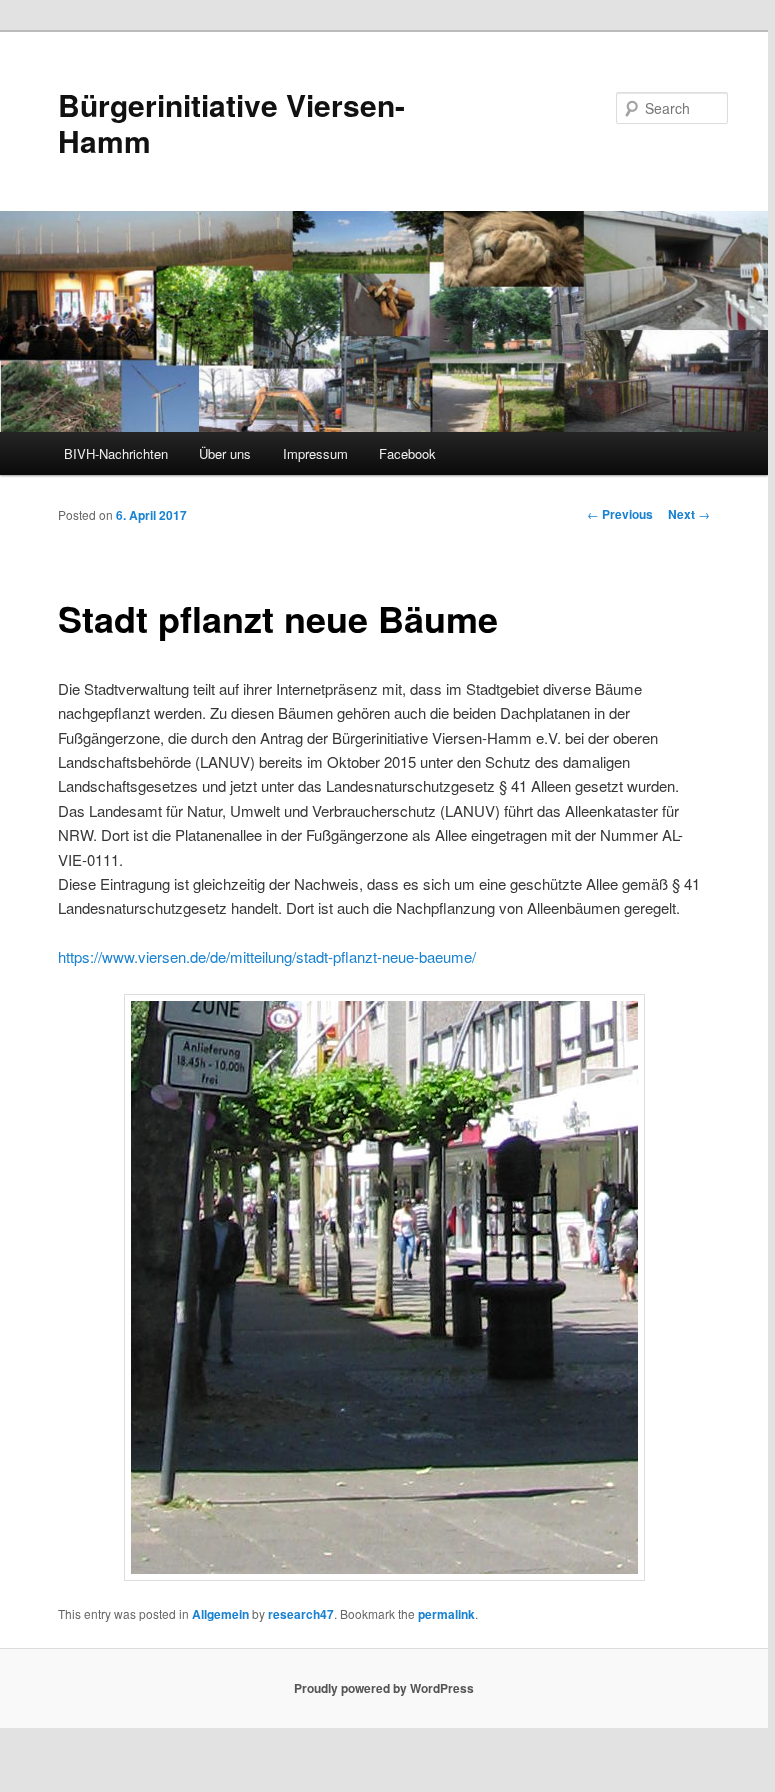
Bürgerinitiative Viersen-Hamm (231, 122)
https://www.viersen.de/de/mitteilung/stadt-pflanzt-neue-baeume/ (267, 956)
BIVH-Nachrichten (116, 453)
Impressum (315, 453)
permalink (446, 1614)
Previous (620, 514)
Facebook (407, 453)
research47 (301, 1614)
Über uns (225, 453)
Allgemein (220, 1614)
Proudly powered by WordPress (384, 1688)
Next (689, 514)
